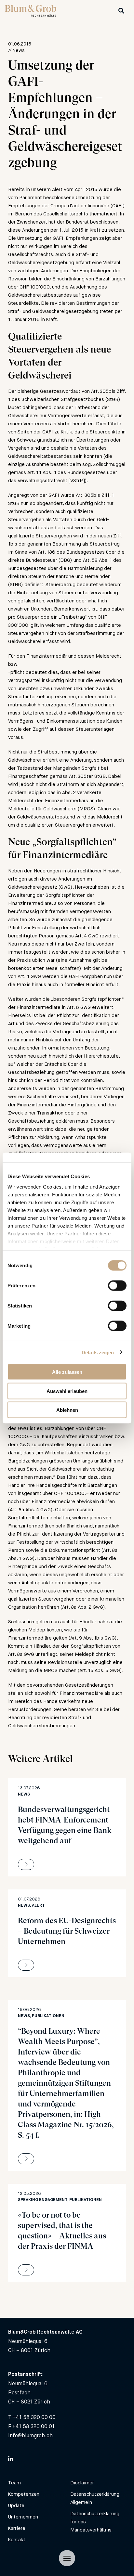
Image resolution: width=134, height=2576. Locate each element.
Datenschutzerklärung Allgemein (95, 2498)
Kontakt (17, 2539)
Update (16, 2505)
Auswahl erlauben (67, 1391)
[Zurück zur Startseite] (31, 15)
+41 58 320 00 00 (34, 2417)
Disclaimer (82, 2483)
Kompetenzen (24, 2494)
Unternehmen (23, 2517)
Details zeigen (98, 1352)
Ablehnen (67, 1410)
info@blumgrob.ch (30, 2435)
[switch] (117, 1286)
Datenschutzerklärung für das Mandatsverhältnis (95, 2522)
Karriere (17, 2528)
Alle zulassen (67, 1372)
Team (14, 2483)
